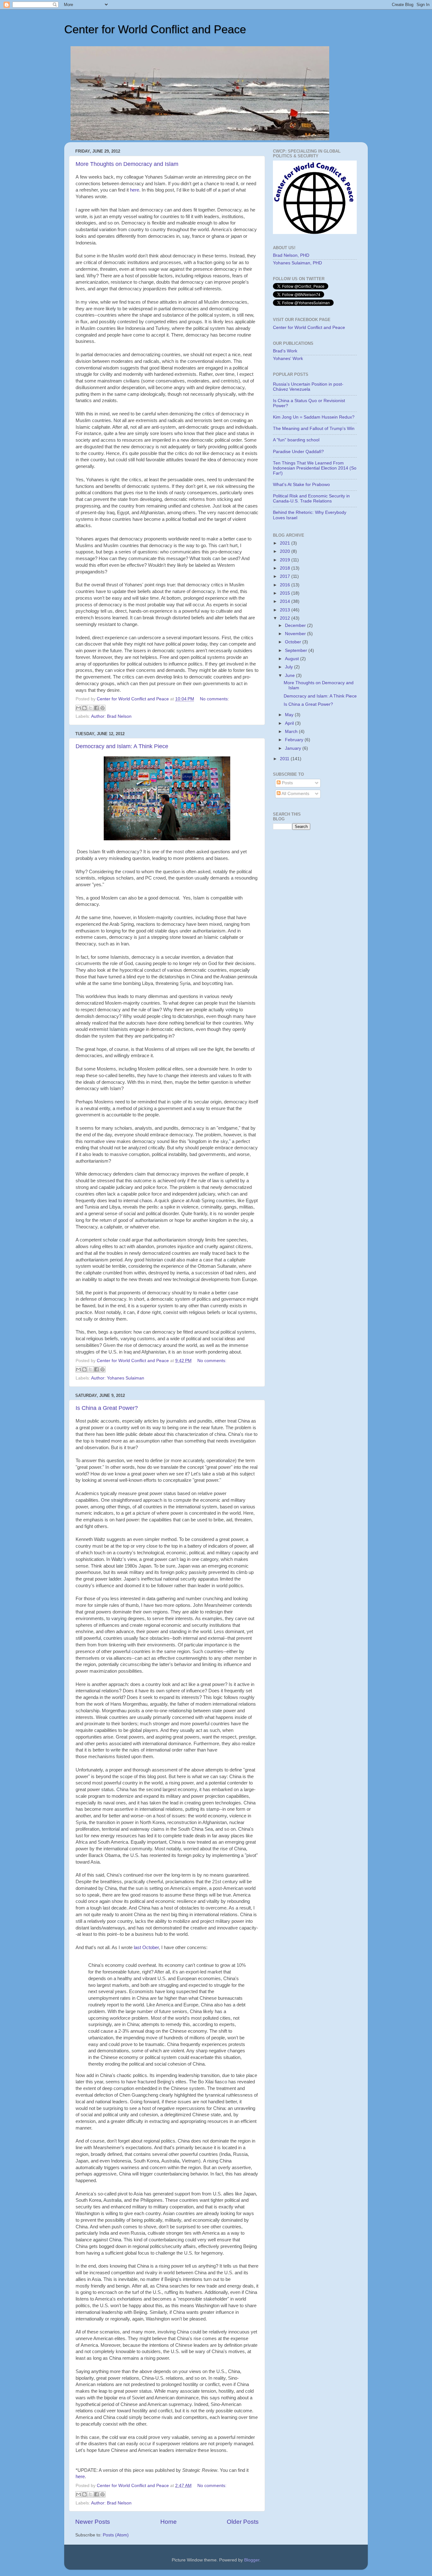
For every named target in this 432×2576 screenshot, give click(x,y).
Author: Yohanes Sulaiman (118, 1378)
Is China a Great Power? (107, 1408)
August (293, 659)
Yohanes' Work (288, 359)
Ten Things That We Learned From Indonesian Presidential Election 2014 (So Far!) (315, 468)
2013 (286, 610)
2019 (286, 560)
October (294, 642)
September (297, 650)
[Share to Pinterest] (102, 708)
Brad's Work (285, 351)
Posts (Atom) (116, 2535)
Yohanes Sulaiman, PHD (297, 263)
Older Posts (243, 2522)
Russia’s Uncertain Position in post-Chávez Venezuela (308, 387)
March (292, 732)
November (296, 634)
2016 (286, 585)
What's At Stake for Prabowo (301, 485)
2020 (286, 551)
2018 (286, 568)
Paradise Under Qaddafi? (298, 452)
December (296, 625)
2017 (286, 576)
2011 (285, 759)
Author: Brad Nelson (111, 716)
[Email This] (78, 708)
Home (169, 2522)
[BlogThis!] (84, 708)
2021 (286, 543)
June (290, 676)
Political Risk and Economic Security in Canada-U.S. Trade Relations (311, 499)
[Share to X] (90, 708)
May (290, 715)
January (294, 748)
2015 (286, 593)
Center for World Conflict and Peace (155, 29)
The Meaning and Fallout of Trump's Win (314, 429)
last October (146, 1948)
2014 (286, 601)
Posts (287, 783)
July (290, 667)
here (135, 190)
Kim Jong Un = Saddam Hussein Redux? (314, 417)
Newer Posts (93, 2522)
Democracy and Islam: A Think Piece (122, 746)
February (295, 740)
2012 (286, 618)
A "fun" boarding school (296, 440)
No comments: (214, 699)
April (290, 723)
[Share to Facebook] (96, 708)
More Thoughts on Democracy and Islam (127, 164)
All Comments (295, 794)
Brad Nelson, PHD (291, 255)
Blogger (252, 2560)
